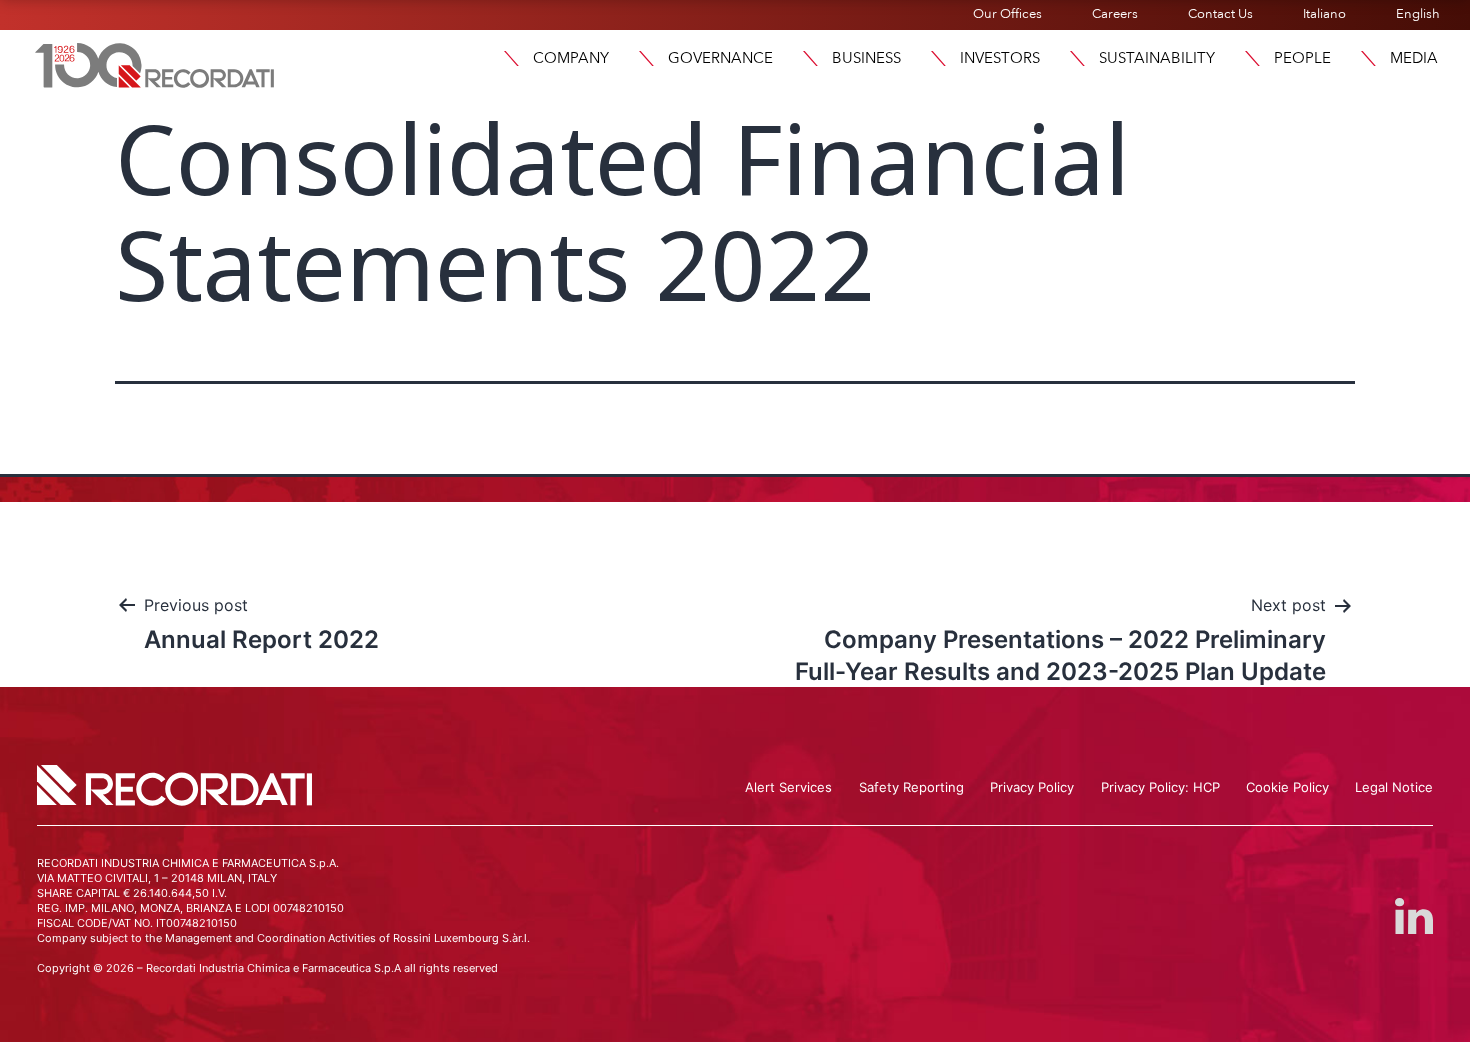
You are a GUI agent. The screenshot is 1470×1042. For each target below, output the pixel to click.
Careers (1115, 14)
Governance (720, 58)
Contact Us (1220, 14)
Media (1414, 58)
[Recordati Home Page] (155, 63)
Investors (1000, 58)
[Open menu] (511, 58)
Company (571, 58)
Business (866, 58)
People (1302, 58)
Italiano (1324, 14)
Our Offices (1007, 14)
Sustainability (1157, 58)
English (1418, 14)
